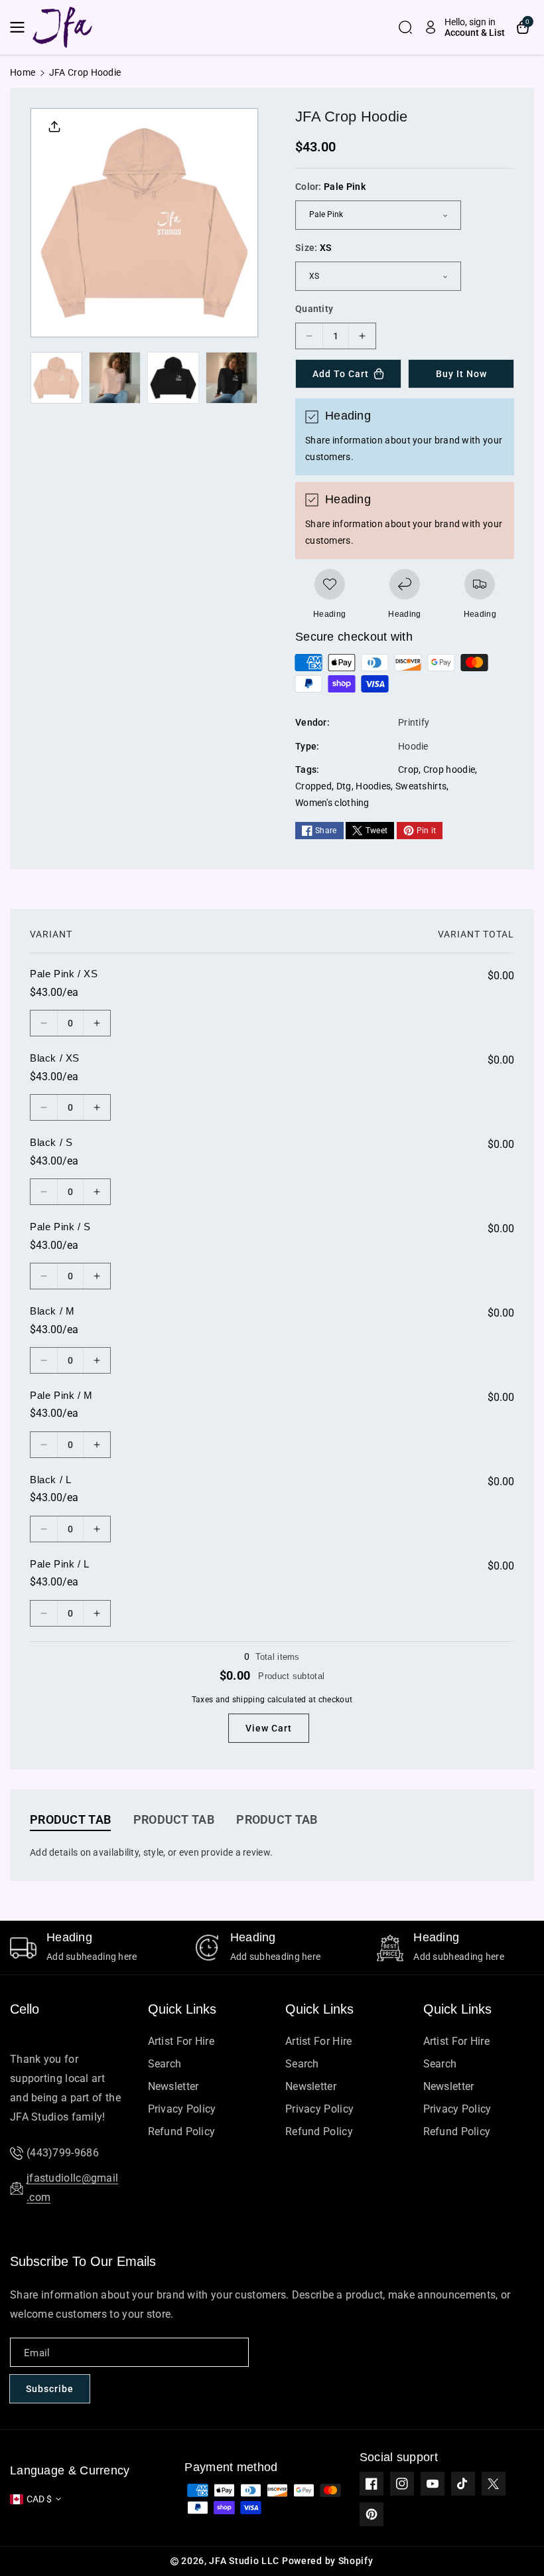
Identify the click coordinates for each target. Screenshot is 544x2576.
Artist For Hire (181, 2041)
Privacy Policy (182, 2109)
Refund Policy (182, 2132)
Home (23, 72)
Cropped (313, 786)
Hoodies (373, 786)
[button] (21, 27)
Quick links (182, 2009)
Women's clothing (332, 803)
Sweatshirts (421, 786)
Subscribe (50, 2389)
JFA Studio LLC (244, 2561)
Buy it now (461, 374)
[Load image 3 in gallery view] (173, 378)
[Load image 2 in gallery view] (115, 378)
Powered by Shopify (328, 2561)
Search (165, 2064)
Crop (408, 769)
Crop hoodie (449, 769)
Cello (25, 2009)
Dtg (344, 786)
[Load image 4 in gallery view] (232, 378)
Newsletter (173, 2086)
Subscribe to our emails (83, 2261)
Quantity (314, 309)
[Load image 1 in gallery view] (56, 378)
